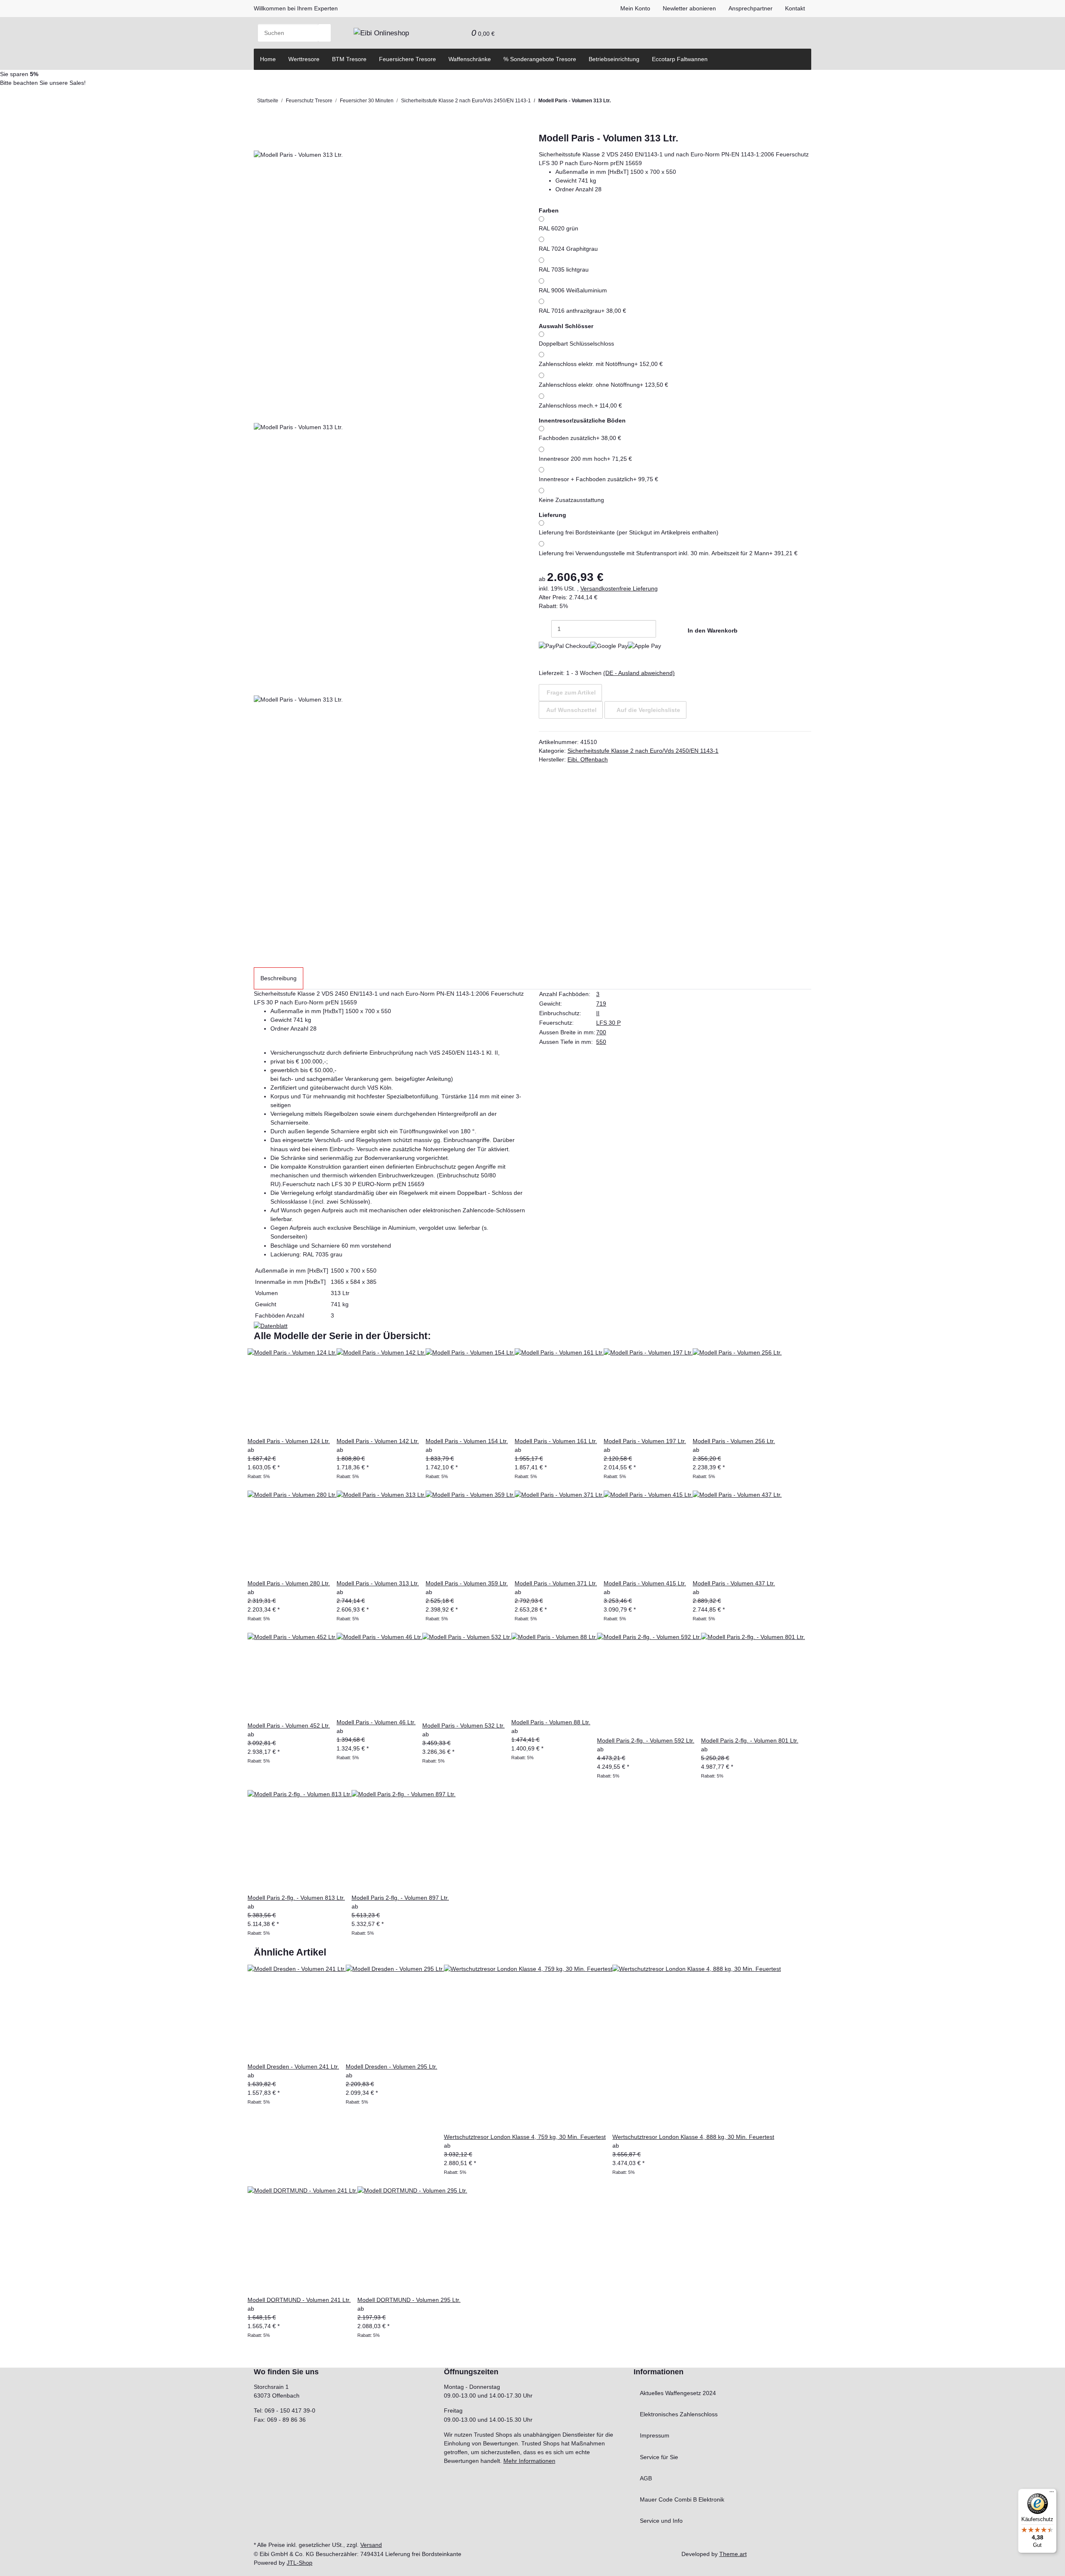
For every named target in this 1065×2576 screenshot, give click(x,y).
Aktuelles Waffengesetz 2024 (678, 2393)
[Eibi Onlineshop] (381, 33)
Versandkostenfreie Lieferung (619, 588)
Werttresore (304, 59)
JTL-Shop (300, 2563)
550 (601, 1042)
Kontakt (795, 8)
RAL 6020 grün (559, 228)
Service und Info (661, 2521)
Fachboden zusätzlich (580, 438)
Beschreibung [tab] (279, 978)
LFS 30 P (608, 1023)
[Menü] (1052, 2494)
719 (601, 1004)
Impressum (655, 2435)
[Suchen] (324, 33)
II (598, 1013)
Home (268, 59)
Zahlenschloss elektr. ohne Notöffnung (603, 385)
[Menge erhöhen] (662, 629)
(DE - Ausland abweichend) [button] (639, 673)
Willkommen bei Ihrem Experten (296, 8)
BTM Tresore (349, 59)
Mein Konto (635, 8)
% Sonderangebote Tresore (540, 59)
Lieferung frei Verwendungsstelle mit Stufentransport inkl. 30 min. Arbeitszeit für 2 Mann (668, 553)
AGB (646, 2478)
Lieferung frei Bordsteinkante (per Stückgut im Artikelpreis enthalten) (629, 532)
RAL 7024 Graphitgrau (568, 249)
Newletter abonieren (689, 8)
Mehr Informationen (529, 2461)
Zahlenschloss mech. (580, 405)
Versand (371, 2545)
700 (601, 1032)
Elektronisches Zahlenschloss (679, 2414)
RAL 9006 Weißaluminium (573, 290)
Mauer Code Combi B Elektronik (682, 2499)
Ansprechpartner (750, 8)
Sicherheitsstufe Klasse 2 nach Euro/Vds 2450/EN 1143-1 (643, 751)
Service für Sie (659, 2457)
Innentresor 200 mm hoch (585, 459)
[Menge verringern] (545, 629)
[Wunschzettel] (459, 33)
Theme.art (733, 2554)
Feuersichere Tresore (407, 59)
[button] (446, 33)
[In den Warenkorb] (260, 128)
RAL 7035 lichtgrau (564, 269)
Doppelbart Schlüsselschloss (576, 344)
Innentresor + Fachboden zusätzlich (598, 479)
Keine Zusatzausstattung (571, 500)
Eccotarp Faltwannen (680, 59)
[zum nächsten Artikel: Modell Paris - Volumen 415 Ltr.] (617, 103)
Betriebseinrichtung (614, 59)
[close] (260, 141)
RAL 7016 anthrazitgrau (582, 311)
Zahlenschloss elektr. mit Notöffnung (601, 364)
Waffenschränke (470, 59)
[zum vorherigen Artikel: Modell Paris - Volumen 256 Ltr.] (631, 103)
